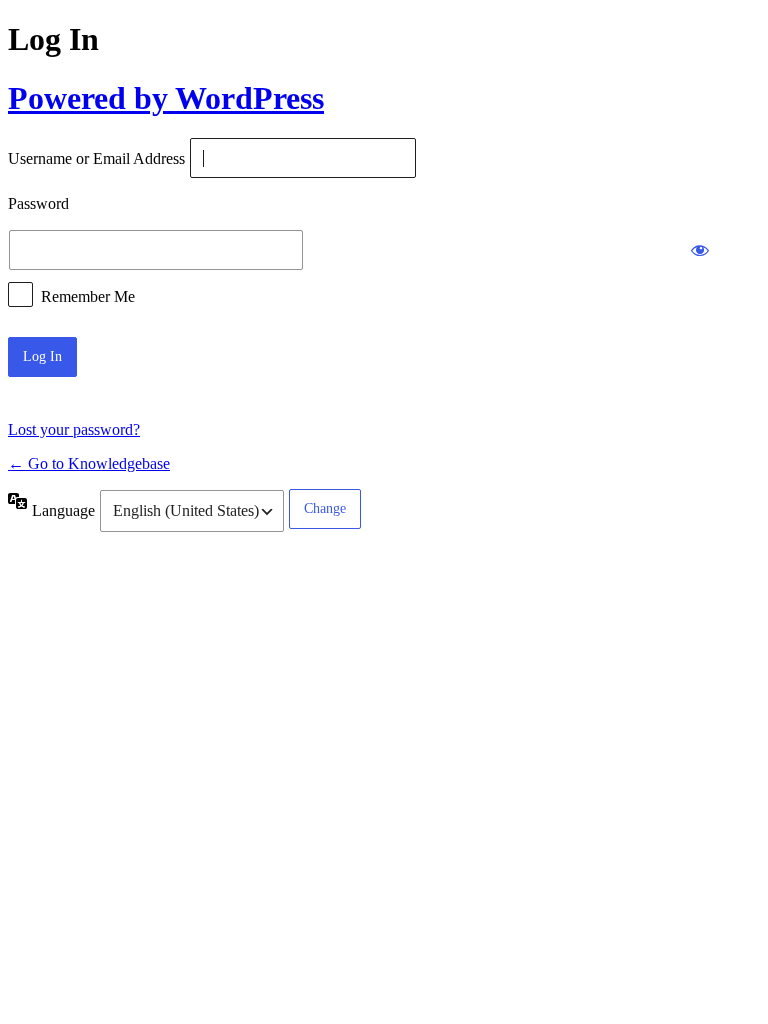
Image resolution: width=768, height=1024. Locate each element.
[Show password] (700, 250)
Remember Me (88, 295)
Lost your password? (74, 429)
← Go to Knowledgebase (89, 463)
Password (38, 204)
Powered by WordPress (166, 98)
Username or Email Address (96, 159)
